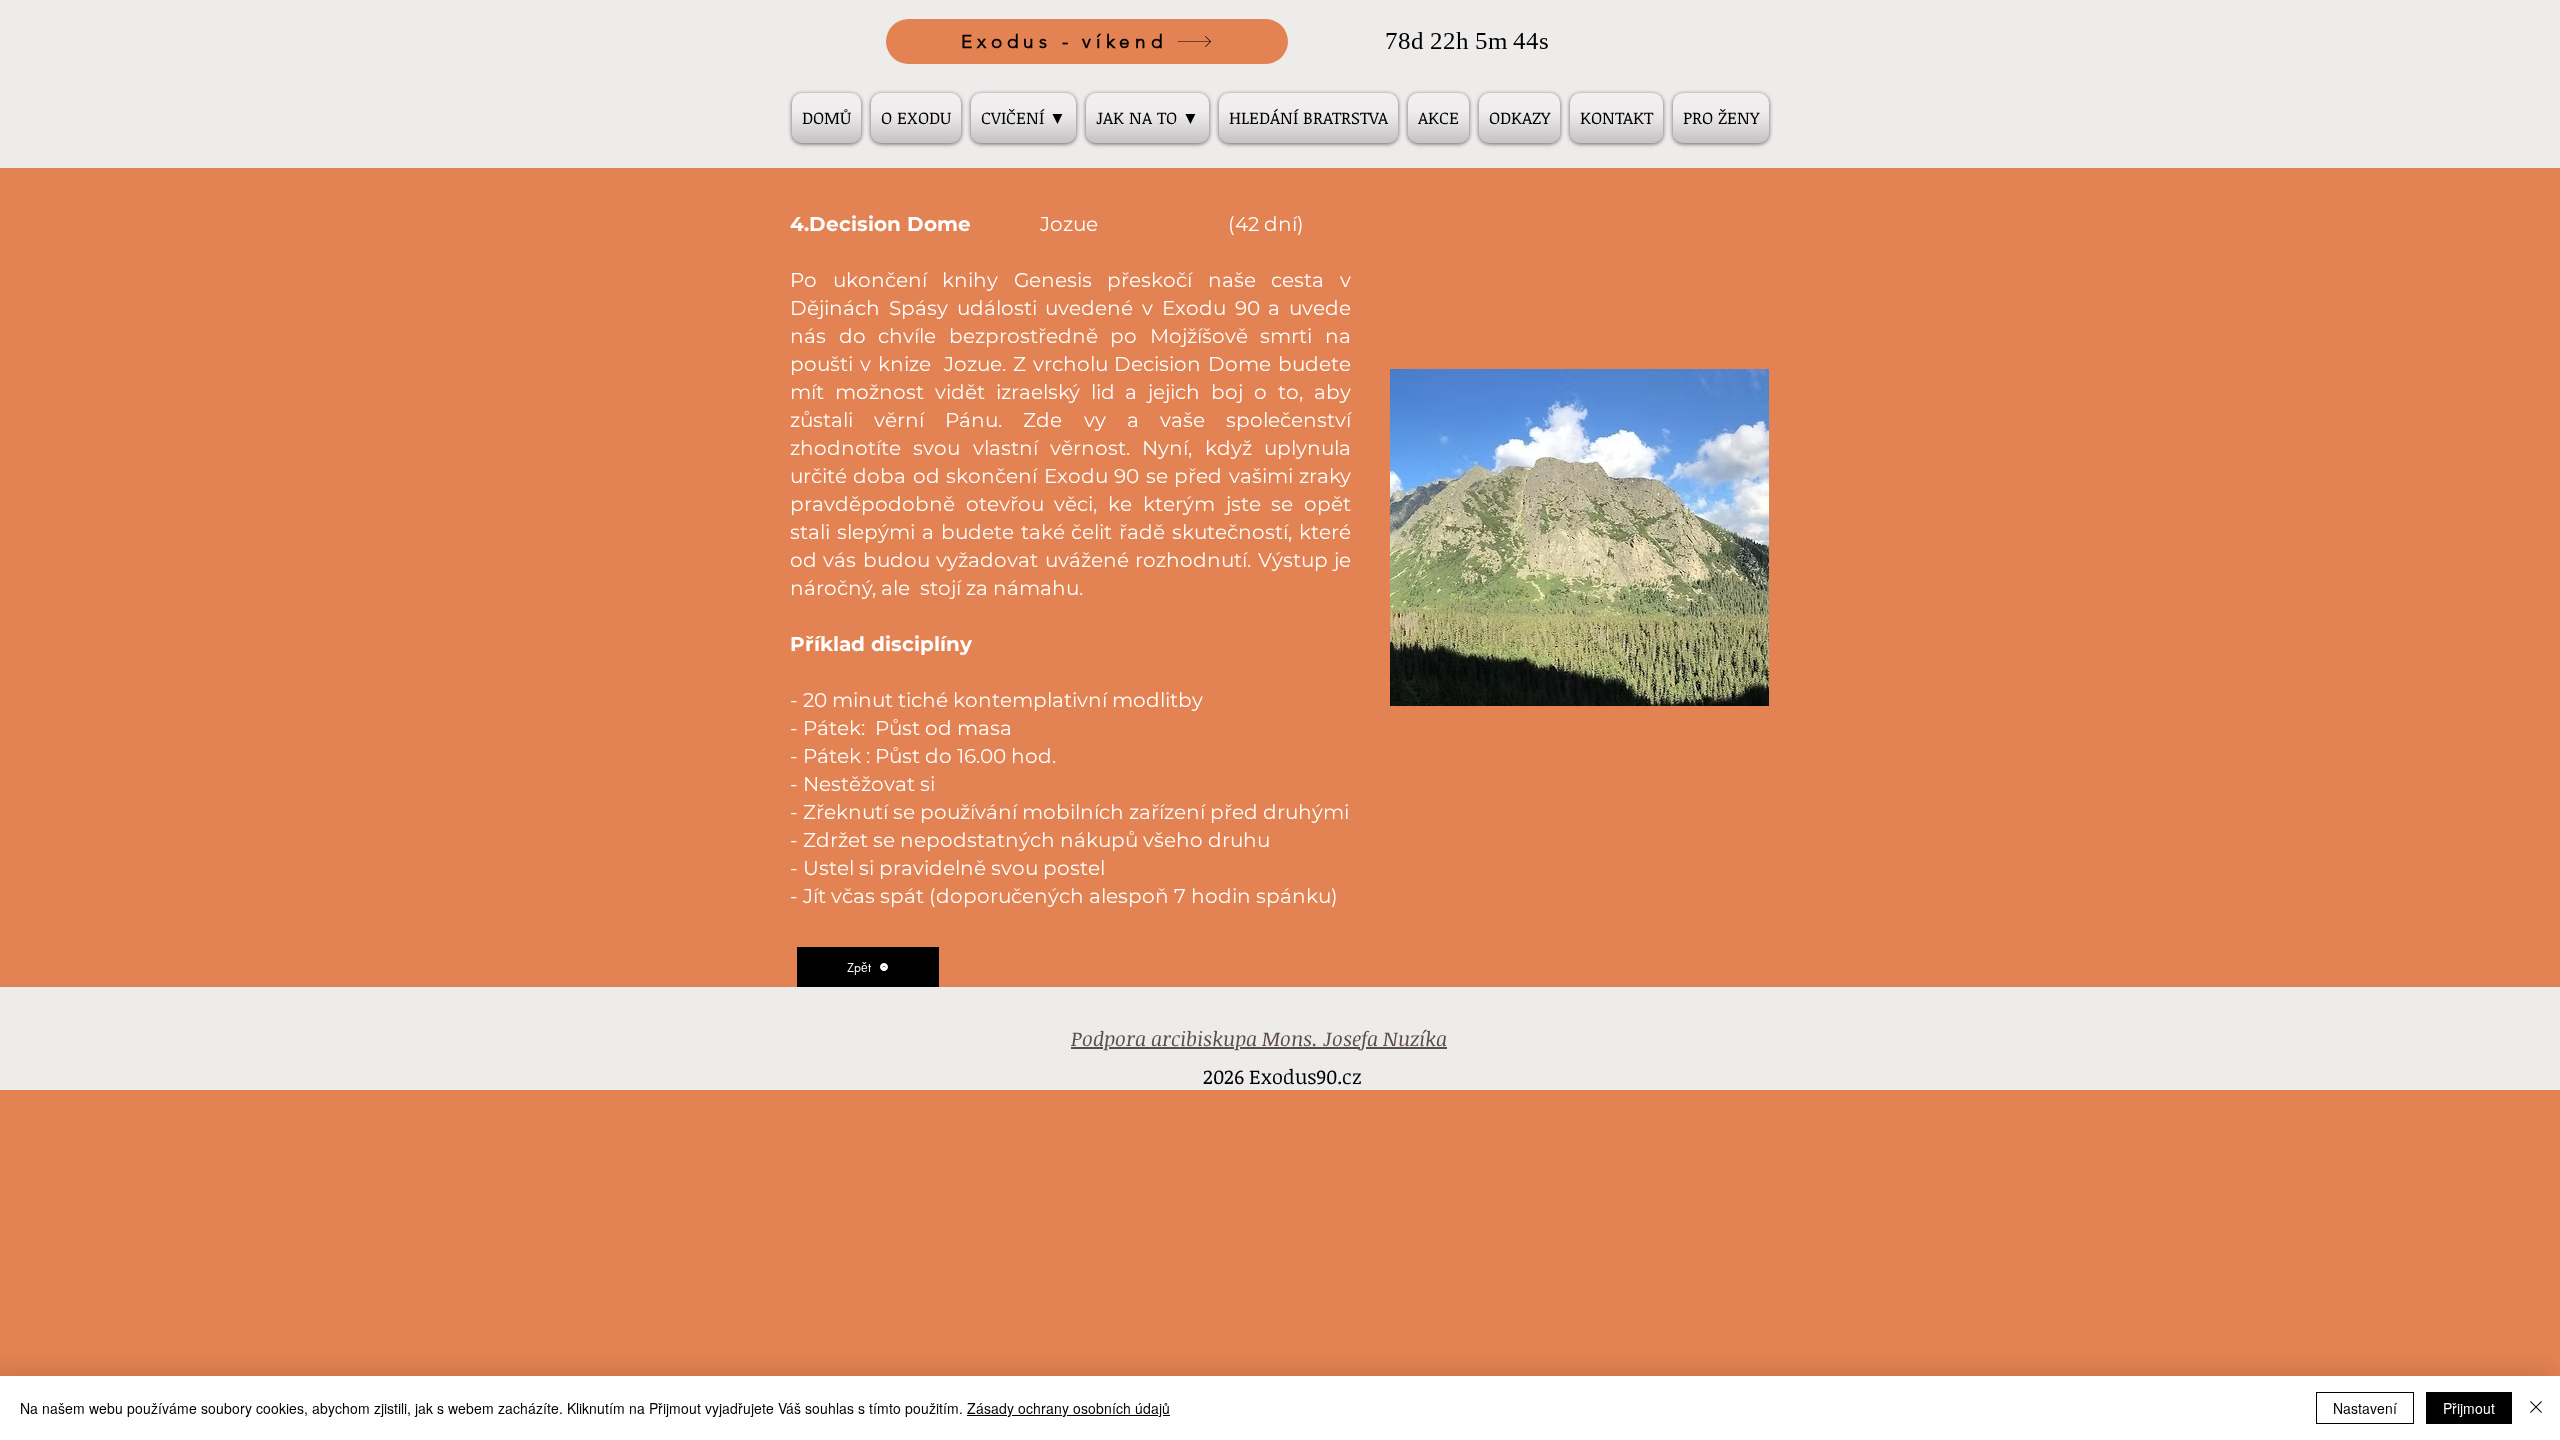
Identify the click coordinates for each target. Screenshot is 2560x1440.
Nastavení (2365, 1408)
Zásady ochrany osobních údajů (1068, 1408)
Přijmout (2469, 1408)
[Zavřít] (2536, 1408)
